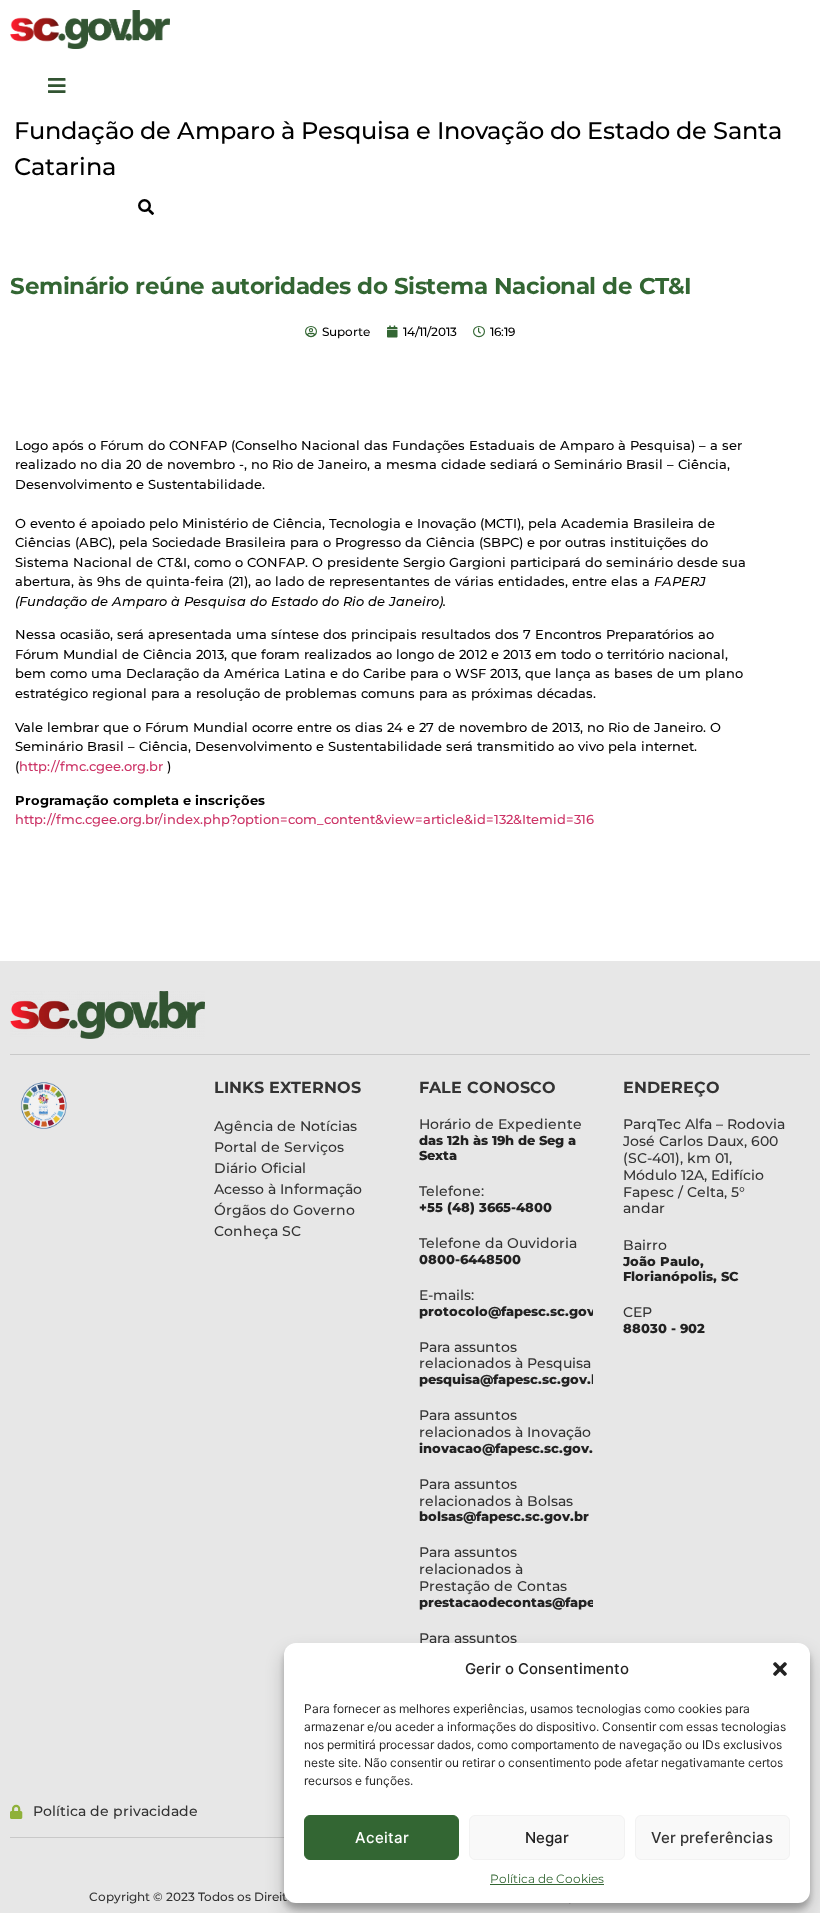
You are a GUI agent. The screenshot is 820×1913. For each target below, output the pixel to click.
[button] (780, 1669)
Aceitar (382, 1837)
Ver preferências (712, 1837)
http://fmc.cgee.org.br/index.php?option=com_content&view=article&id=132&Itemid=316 (304, 819)
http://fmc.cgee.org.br (91, 766)
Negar (547, 1837)
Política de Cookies (547, 1878)
